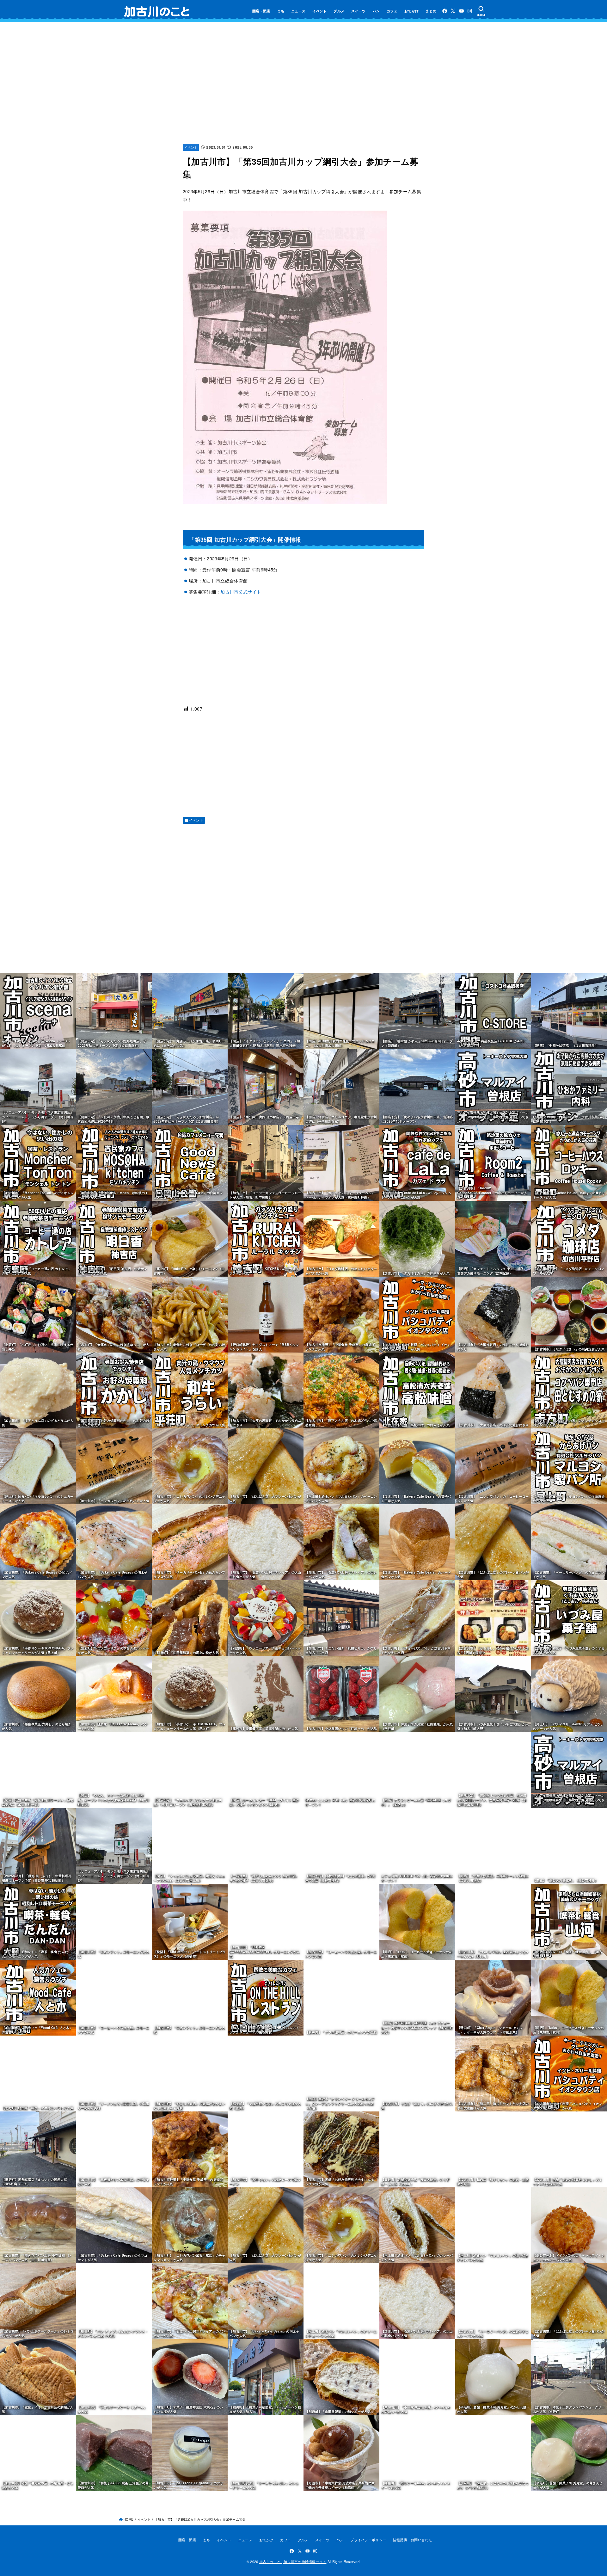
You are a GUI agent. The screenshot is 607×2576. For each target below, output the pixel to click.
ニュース (298, 11)
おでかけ (411, 11)
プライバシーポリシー (368, 2540)
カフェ (392, 11)
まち (281, 11)
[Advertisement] (303, 89)
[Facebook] (445, 11)
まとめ (431, 11)
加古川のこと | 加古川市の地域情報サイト (293, 2561)
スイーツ (358, 11)
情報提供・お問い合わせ (413, 2540)
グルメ (339, 11)
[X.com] (453, 11)
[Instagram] (470, 11)
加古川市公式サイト (241, 592)
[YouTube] (461, 11)
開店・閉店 (261, 11)
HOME (129, 2519)
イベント (319, 11)
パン (376, 11)
